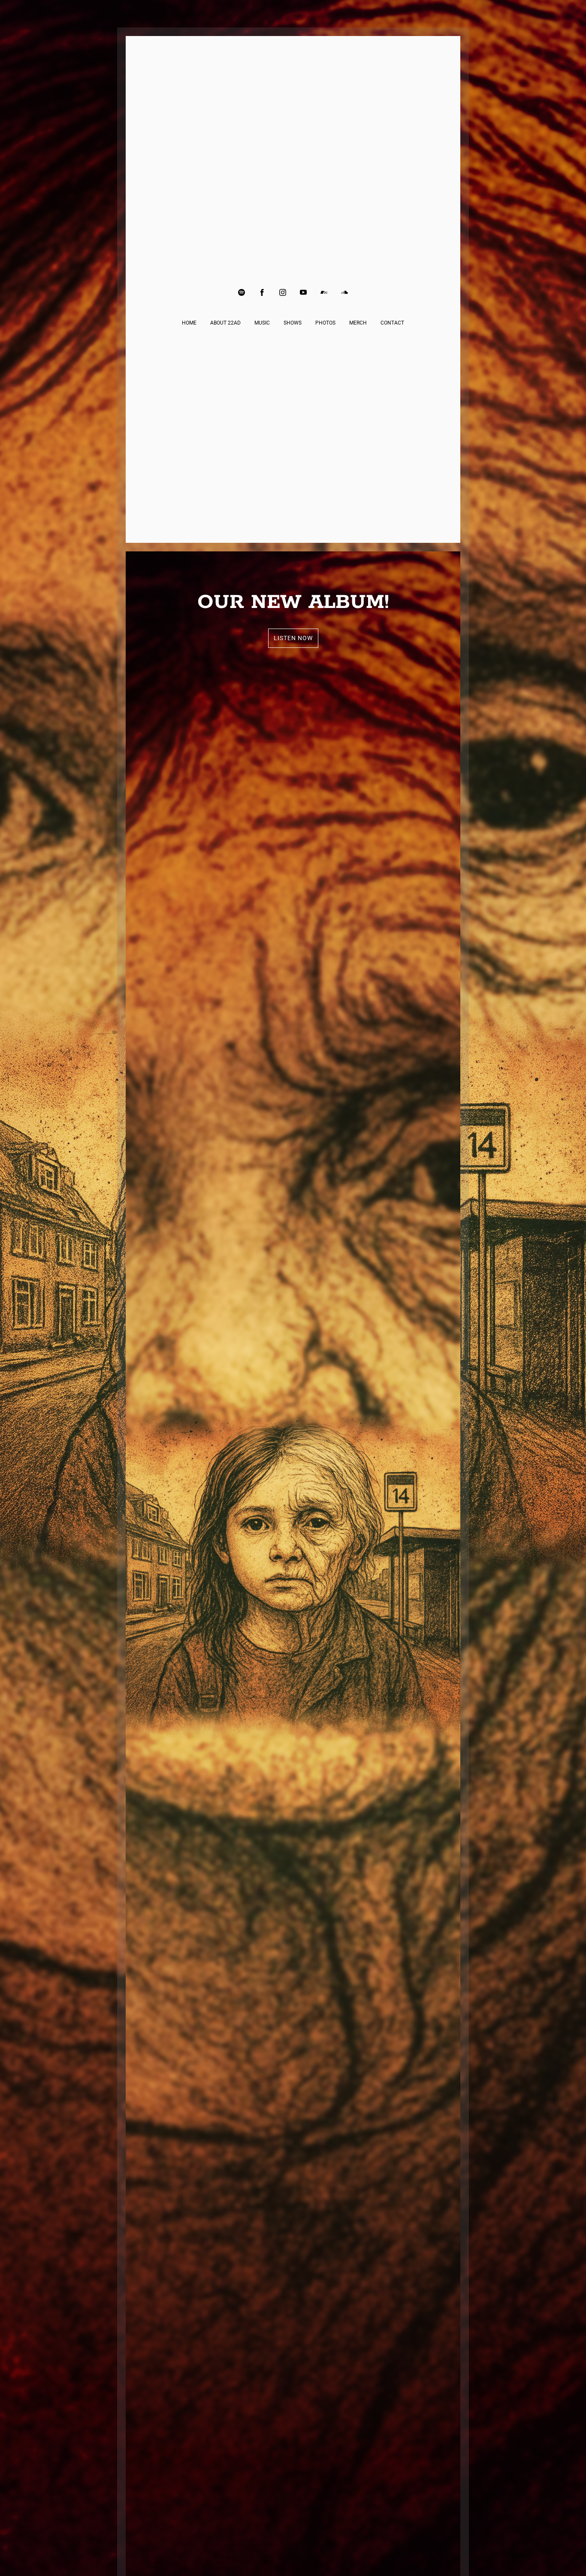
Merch (358, 323)
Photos (325, 323)
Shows (293, 323)
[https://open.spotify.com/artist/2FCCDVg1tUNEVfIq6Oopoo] (242, 292)
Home (189, 323)
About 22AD (225, 323)
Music (262, 323)
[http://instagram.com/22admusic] (283, 292)
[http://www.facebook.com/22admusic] (262, 292)
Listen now (293, 638)
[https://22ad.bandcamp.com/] (324, 292)
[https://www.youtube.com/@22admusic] (303, 292)
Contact (392, 323)
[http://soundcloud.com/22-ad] (344, 292)
